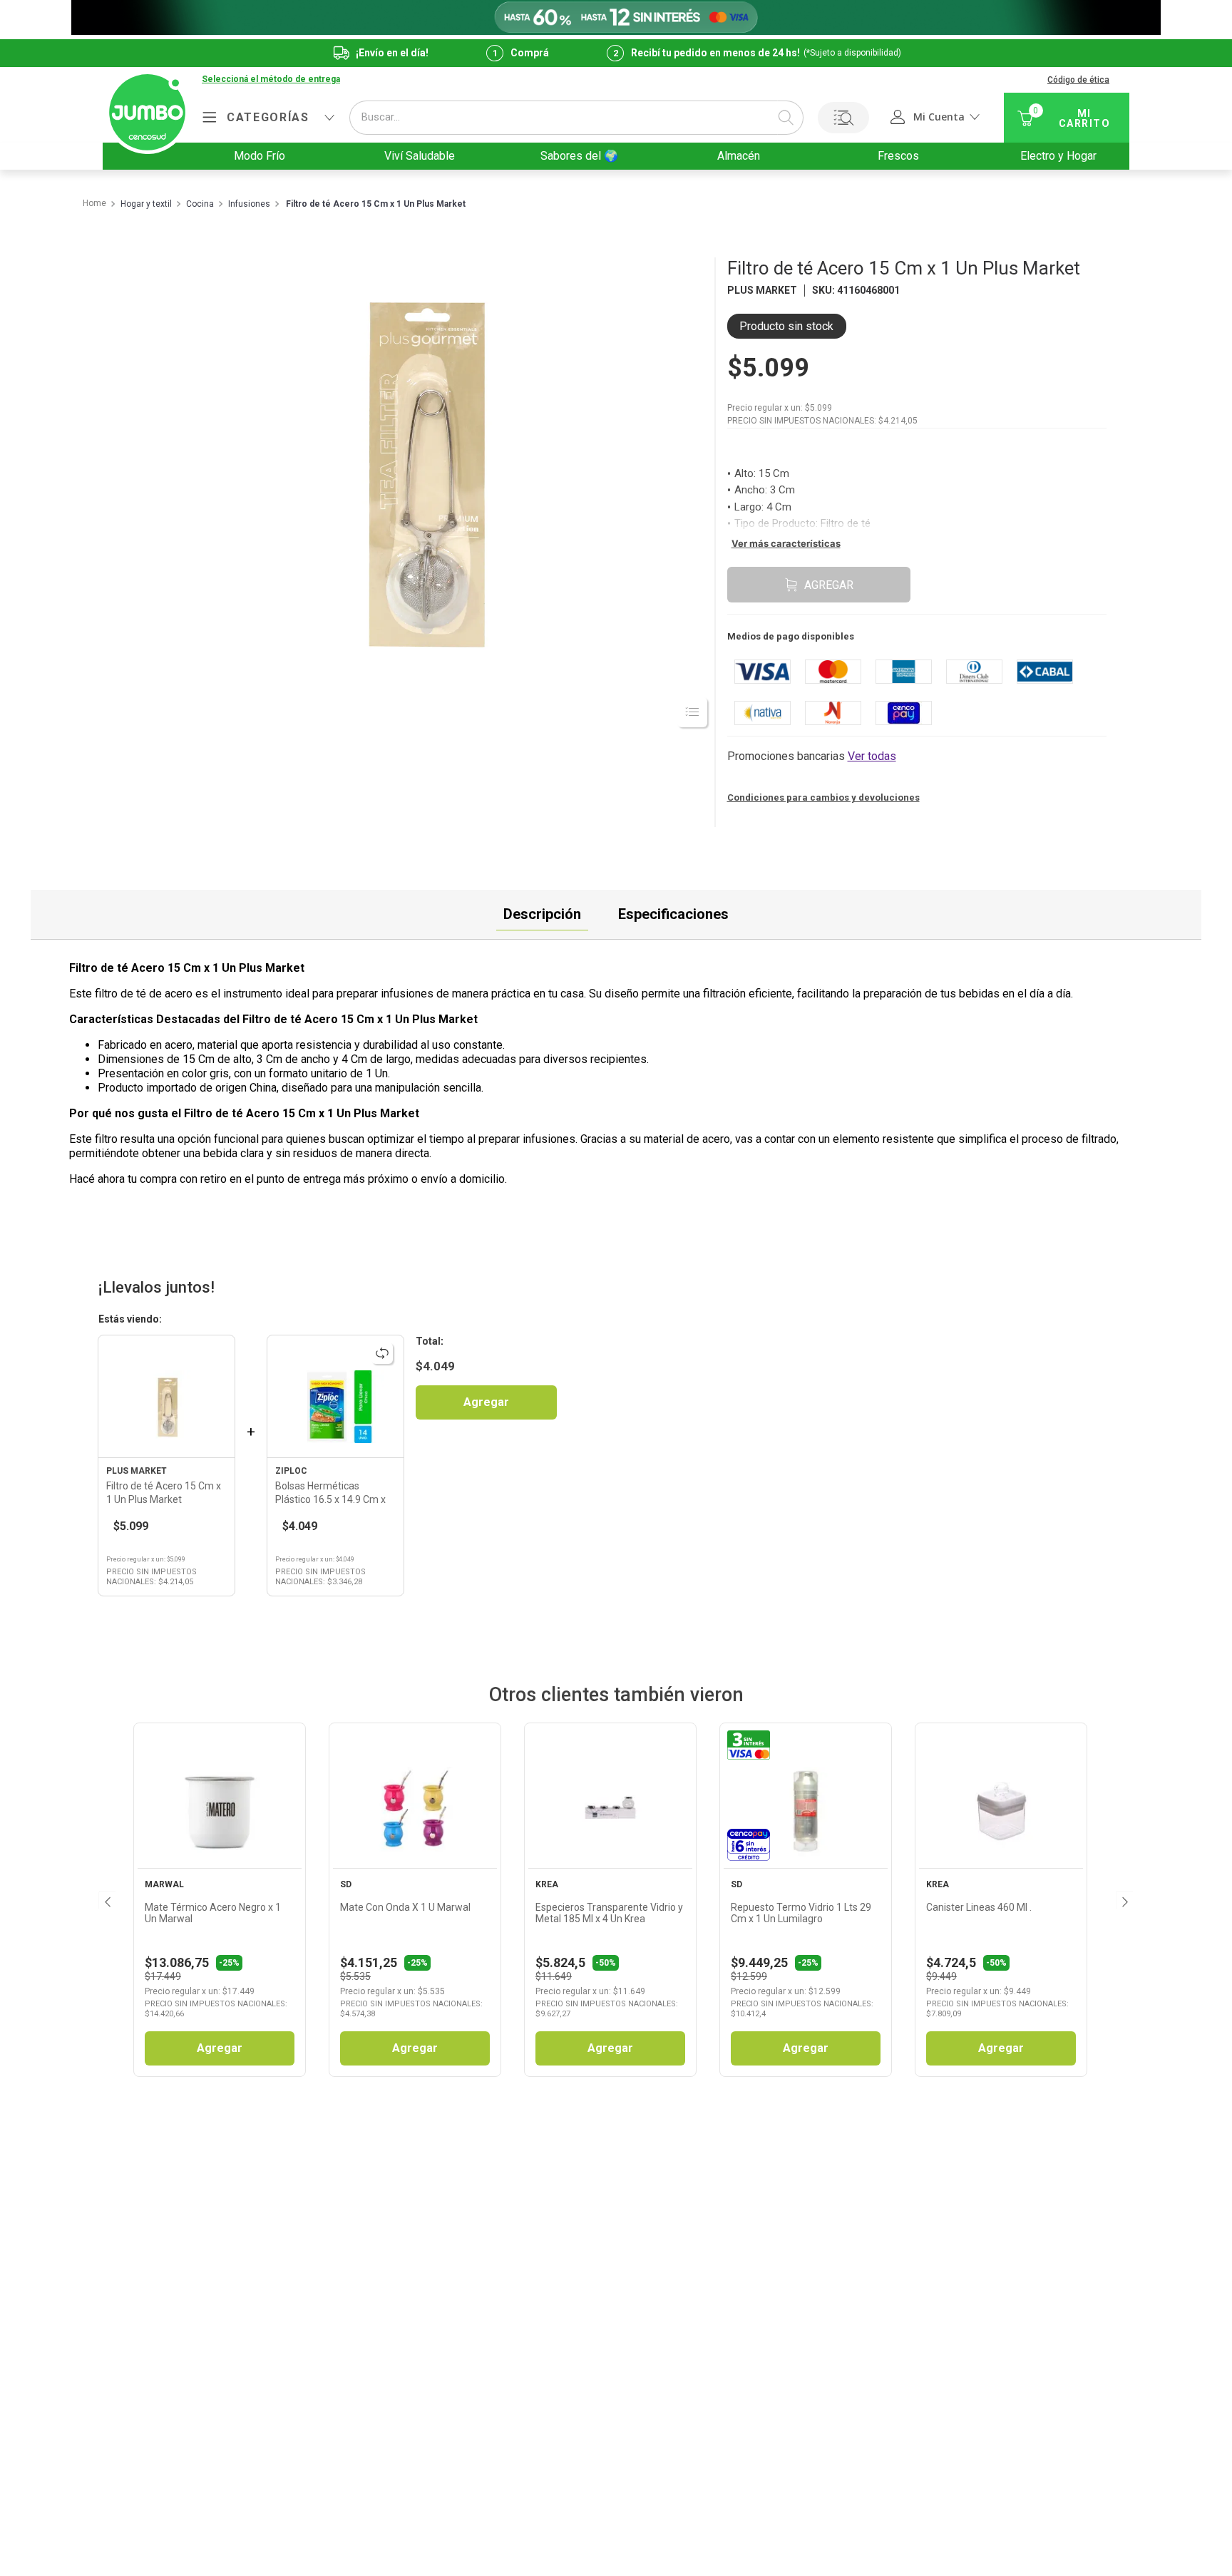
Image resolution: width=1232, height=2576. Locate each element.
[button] (271, 80)
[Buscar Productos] (786, 118)
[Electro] (616, 17)
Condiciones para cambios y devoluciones (823, 797)
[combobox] (576, 118)
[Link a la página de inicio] (94, 204)
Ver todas (872, 756)
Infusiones (249, 204)
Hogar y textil (146, 204)
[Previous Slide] (106, 1899)
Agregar (486, 1402)
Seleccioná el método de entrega (271, 79)
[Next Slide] (1124, 1899)
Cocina (200, 204)
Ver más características (786, 543)
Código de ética (1078, 80)
